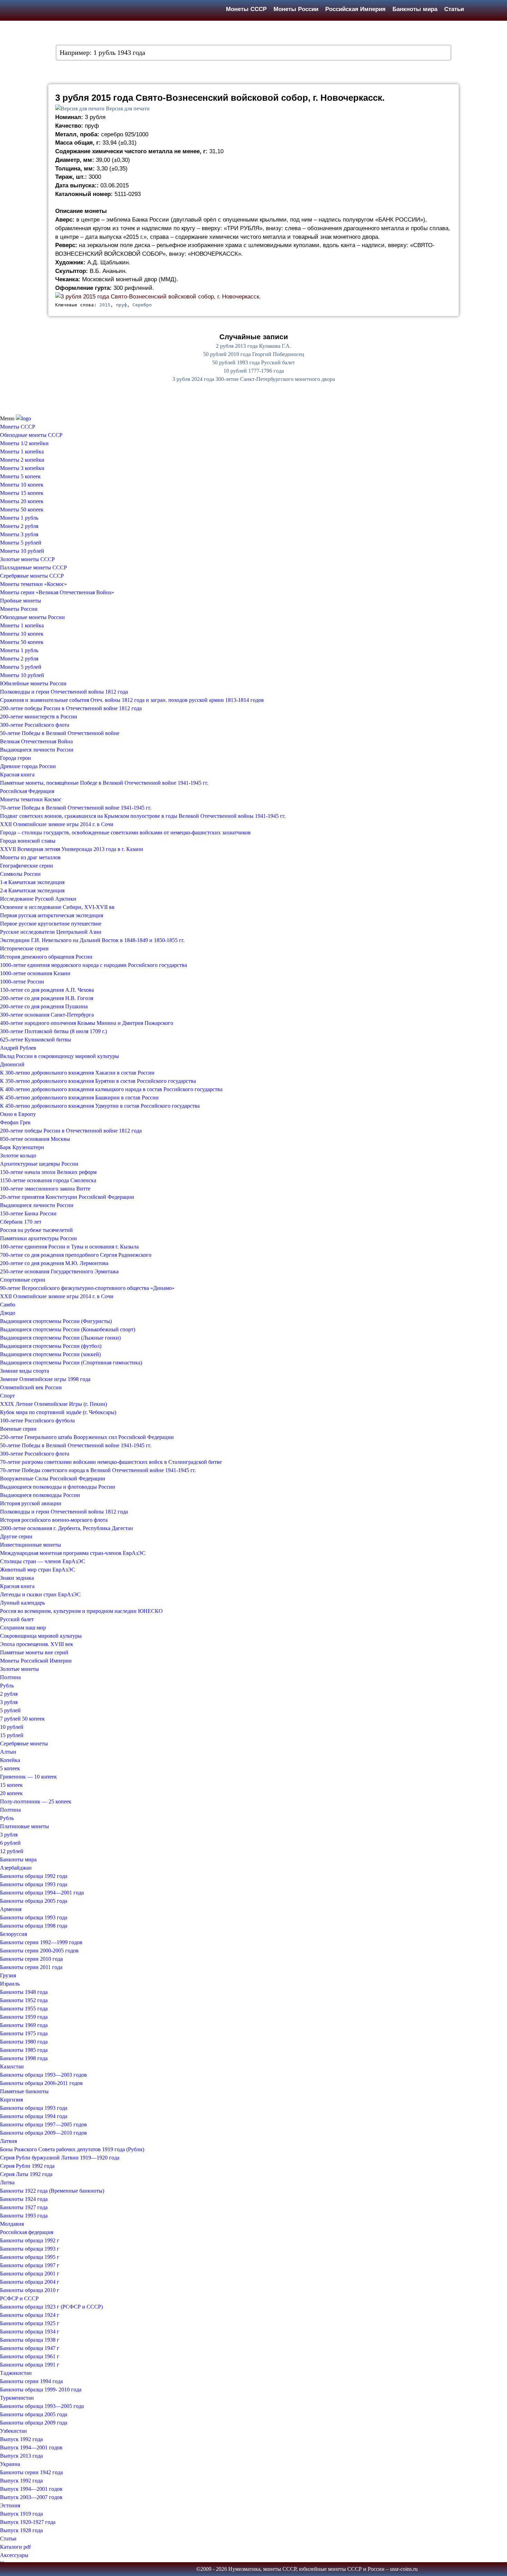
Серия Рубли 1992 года (27, 2166)
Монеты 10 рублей (22, 551)
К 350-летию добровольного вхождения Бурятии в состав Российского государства (98, 1081)
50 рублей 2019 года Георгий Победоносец (254, 354)
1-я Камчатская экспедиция (32, 882)
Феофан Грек (15, 1122)
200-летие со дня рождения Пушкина (44, 1006)
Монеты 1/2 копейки (24, 443)
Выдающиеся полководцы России (40, 1495)
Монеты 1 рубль (19, 518)
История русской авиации (31, 1503)
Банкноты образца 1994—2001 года (42, 1893)
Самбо (8, 1305)
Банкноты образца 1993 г (30, 2249)
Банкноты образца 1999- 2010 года (41, 2389)
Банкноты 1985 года (24, 2050)
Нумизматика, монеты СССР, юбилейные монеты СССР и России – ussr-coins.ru (323, 2569)
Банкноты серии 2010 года (31, 1959)
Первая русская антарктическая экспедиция (52, 915)
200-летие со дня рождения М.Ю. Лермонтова (54, 1263)
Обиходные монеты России (32, 617)
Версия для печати (128, 109)
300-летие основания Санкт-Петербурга (47, 1015)
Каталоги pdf (15, 2547)
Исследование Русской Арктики (38, 899)
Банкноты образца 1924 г (30, 2315)
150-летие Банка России (28, 1213)
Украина (10, 2464)
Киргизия (11, 2100)
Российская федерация (27, 2232)
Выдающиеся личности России (37, 750)
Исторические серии (24, 948)
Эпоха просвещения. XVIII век (37, 1644)
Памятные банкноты (24, 2091)
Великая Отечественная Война (36, 741)
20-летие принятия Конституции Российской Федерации (67, 1197)
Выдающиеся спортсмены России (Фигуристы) (56, 1321)
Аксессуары (14, 2555)
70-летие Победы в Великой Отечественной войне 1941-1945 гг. (76, 808)
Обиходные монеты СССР (31, 435)
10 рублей (12, 1727)
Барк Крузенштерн (22, 1147)
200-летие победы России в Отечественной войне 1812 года (71, 708)
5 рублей (10, 1710)
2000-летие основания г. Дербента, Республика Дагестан (67, 1528)
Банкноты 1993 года (24, 2216)
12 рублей (12, 1851)
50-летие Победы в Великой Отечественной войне (60, 733)
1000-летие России (22, 982)
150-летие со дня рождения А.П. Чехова (47, 990)
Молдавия (12, 2224)
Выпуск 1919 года (21, 2514)
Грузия (8, 1975)
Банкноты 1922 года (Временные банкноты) (52, 2191)
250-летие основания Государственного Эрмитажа (59, 1271)
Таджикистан (16, 2373)
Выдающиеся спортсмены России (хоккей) (50, 1354)
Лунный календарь (22, 1603)
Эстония (10, 2505)
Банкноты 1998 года (24, 2058)
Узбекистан (13, 2431)
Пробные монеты (21, 601)
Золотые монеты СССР (27, 559)
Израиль (10, 1984)
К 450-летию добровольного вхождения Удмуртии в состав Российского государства (100, 1106)
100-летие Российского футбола (37, 1421)
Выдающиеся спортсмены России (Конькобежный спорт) (68, 1329)
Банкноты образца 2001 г (30, 2274)
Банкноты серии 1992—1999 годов (41, 1942)
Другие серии (16, 1536)
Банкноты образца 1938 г (30, 2340)
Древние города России (28, 766)
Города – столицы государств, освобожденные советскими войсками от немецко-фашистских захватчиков (125, 832)
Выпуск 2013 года (21, 2456)
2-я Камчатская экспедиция (32, 890)
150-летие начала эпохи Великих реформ (48, 1172)
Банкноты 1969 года (24, 2025)
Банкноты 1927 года (24, 2207)
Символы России (20, 874)
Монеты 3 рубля (19, 534)
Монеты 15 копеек (22, 493)
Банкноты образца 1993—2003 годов (43, 2075)
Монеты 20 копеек (22, 501)
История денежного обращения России (46, 957)
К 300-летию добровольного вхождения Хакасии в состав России (77, 1073)
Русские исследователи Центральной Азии (51, 932)
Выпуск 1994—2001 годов (31, 2447)
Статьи (454, 9)
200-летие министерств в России (39, 717)
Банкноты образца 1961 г (30, 2356)
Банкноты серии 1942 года (31, 2472)
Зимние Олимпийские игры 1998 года (45, 1379)
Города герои (16, 758)
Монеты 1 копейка (22, 452)
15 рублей (12, 1735)
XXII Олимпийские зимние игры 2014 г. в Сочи (57, 824)
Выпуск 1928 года (21, 2530)
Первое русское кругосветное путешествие (51, 924)
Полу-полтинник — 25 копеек (36, 1801)
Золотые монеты (19, 1669)
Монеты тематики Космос (31, 799)
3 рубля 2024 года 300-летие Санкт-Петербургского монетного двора (254, 379)
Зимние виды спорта (24, 1371)
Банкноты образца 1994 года (34, 2116)
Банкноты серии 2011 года (31, 1967)
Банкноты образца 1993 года (34, 1884)
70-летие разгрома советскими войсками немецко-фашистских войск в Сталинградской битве (111, 1462)
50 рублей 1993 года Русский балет (254, 363)
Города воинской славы (28, 841)
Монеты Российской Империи (36, 1661)
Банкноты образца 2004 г (30, 2282)
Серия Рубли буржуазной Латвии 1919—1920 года (60, 2158)
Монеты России (296, 9)
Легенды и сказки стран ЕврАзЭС (40, 1594)
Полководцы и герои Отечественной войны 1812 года (64, 692)
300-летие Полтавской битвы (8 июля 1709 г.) (53, 1031)
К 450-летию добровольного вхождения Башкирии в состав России (79, 1098)
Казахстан (12, 2066)
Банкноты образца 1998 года (34, 1926)
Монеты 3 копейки (22, 468)
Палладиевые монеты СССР (33, 567)
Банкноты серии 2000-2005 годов (39, 1951)
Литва (7, 2182)
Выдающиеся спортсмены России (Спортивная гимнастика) (71, 1363)
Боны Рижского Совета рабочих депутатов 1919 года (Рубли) (72, 2149)
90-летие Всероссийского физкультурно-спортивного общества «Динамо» (87, 1288)
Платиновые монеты (24, 1826)
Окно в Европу (18, 1114)
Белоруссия (13, 1934)
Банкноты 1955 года (24, 2009)
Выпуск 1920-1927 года (28, 2522)
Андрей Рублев (18, 1048)
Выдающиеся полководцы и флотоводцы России (58, 1487)
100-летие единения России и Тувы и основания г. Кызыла (69, 1247)
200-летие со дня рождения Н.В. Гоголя (47, 998)
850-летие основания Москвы (35, 1139)
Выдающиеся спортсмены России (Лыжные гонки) (60, 1338)
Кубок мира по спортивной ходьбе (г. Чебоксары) (58, 1412)
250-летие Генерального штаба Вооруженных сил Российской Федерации (87, 1437)
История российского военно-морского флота (54, 1520)
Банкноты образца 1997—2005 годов (43, 2124)
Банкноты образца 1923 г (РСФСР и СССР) (51, 2307)
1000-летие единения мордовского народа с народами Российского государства (93, 965)
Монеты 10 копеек (22, 485)
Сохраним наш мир (23, 1628)
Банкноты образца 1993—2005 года (42, 2406)
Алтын (8, 1752)
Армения (11, 1909)
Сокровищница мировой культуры (41, 1636)
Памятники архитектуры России (38, 1238)
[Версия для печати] (80, 109)
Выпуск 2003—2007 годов (31, 2497)
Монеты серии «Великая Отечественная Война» (57, 592)
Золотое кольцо (18, 1155)
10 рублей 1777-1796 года (254, 371)
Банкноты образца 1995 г (30, 2257)
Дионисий (12, 1064)
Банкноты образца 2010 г (30, 2290)
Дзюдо (8, 1313)
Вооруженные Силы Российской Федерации (53, 1478)
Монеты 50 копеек (22, 510)
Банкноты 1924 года (24, 2199)
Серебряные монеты (24, 1744)
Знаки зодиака (17, 1578)
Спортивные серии (23, 1280)
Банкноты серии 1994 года (31, 2381)
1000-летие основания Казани (35, 973)
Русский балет (17, 1619)
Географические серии (27, 866)
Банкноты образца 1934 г (30, 2332)
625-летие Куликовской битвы (36, 1040)
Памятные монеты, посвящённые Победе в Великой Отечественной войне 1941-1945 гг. (104, 783)
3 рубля (9, 1702)
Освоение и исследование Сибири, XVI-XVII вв (57, 907)
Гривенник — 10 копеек (28, 1777)
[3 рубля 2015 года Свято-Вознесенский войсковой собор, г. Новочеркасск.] (158, 296)
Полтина (10, 1677)
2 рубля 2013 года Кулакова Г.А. (254, 346)
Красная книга (17, 775)
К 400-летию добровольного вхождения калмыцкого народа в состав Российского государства (111, 1089)
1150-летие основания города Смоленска (48, 1180)
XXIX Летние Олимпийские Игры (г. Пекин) (53, 1404)
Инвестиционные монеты (31, 1545)
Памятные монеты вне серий (34, 1652)
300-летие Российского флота (35, 725)
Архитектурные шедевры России (39, 1164)
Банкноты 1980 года (24, 2042)
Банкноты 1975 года (24, 2033)
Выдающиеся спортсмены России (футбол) (51, 1346)
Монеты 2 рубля (19, 526)
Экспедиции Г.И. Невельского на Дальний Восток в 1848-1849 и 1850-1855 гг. (92, 940)
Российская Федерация (27, 791)
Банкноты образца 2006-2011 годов (41, 2083)
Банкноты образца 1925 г (30, 2323)
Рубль (7, 1686)
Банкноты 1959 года (24, 2017)
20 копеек (11, 1793)
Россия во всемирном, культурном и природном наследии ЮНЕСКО (81, 1611)
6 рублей (10, 1843)
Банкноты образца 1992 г (30, 2240)
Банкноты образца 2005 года (34, 1901)
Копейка (10, 1760)
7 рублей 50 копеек (22, 1719)
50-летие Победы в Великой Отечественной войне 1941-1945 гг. (76, 1445)
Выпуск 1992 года (21, 2439)
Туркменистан (17, 2398)
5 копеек (10, 1768)
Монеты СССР (246, 9)
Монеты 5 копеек (20, 476)
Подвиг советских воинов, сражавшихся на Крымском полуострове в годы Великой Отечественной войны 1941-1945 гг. (143, 816)
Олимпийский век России (31, 1387)
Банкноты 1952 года (24, 2000)
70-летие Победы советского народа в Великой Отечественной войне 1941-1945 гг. (98, 1470)
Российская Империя (355, 9)
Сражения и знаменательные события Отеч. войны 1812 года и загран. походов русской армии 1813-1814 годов (132, 700)
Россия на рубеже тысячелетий (36, 1230)
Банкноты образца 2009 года (34, 2423)
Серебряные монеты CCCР (32, 576)
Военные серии (18, 1429)
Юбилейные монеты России (33, 683)
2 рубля (9, 1694)
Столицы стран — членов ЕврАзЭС (43, 1561)
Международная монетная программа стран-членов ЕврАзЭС (73, 1553)
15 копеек (11, 1785)
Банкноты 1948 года (24, 1992)
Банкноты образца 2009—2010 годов (43, 2133)
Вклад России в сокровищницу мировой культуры (59, 1056)
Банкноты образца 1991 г (30, 2365)
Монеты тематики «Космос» (33, 584)
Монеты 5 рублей (21, 543)
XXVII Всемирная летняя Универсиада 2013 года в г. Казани (72, 849)
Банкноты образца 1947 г (30, 2348)
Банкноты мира (415, 9)
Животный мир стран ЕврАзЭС (38, 1570)
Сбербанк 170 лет (21, 1222)
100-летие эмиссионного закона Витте (45, 1189)
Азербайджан (16, 1868)
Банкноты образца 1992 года (34, 1876)
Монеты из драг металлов (30, 857)
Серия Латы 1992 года (26, 2174)
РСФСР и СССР (19, 2298)
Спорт (7, 1396)
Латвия (8, 2141)
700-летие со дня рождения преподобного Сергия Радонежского (76, 1255)
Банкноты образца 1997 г (30, 2265)
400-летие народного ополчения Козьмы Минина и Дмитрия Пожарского (87, 1023)
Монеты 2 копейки (22, 460)
